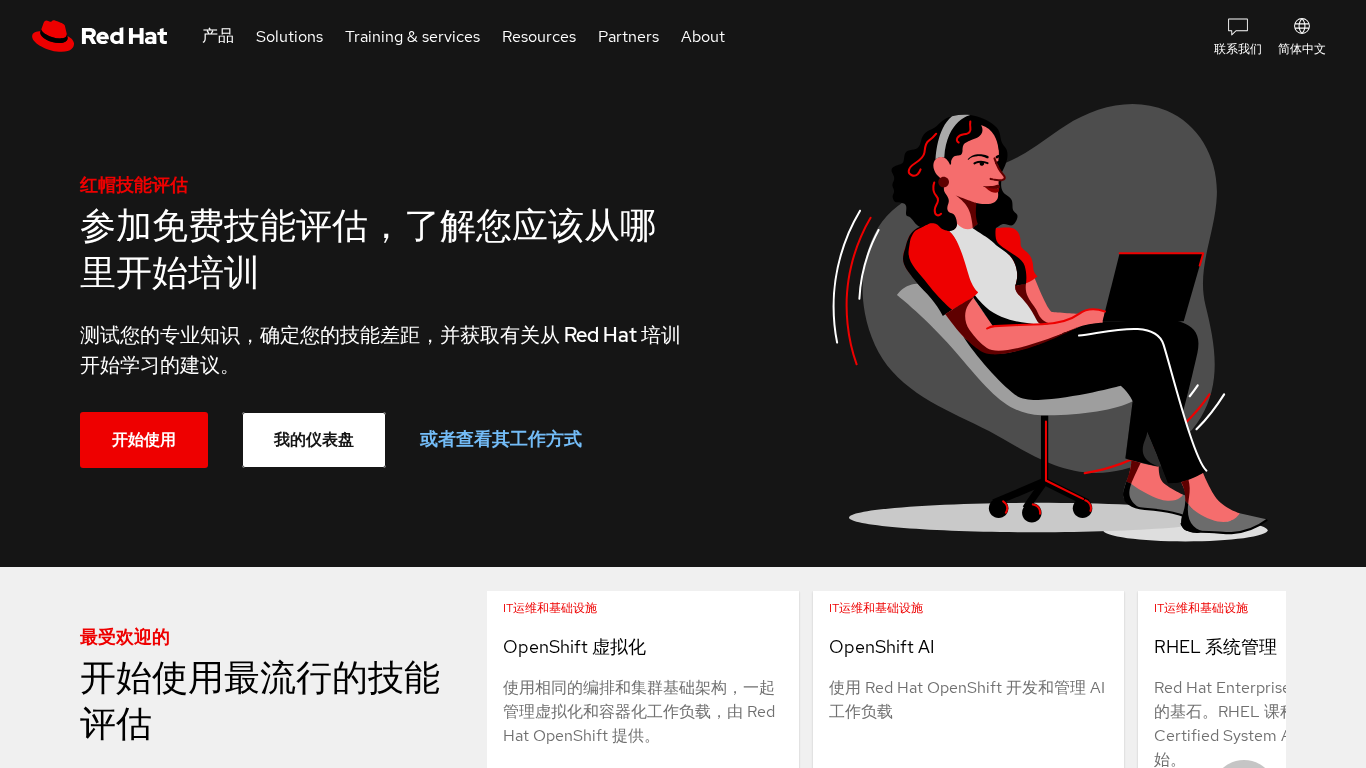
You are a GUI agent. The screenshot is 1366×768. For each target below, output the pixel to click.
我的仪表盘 (314, 439)
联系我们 (1238, 49)
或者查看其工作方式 (501, 438)
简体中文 (1302, 49)
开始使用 (144, 439)
